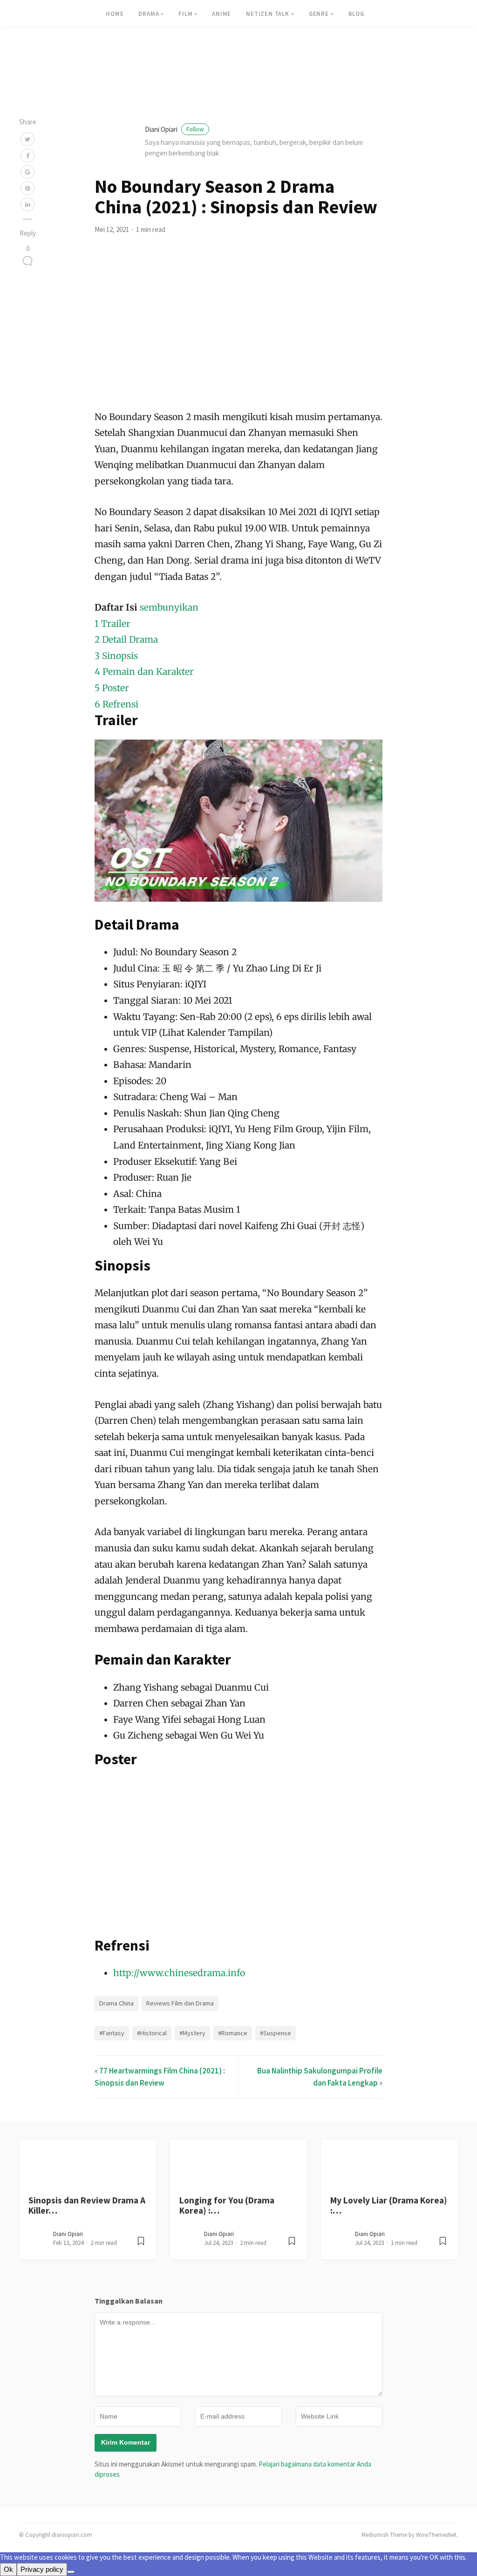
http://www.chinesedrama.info (179, 1973)
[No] (71, 2572)
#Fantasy (112, 2033)
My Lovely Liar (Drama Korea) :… (389, 2205)
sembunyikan (169, 607)
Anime (221, 14)
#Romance (233, 2033)
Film (185, 14)
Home (115, 14)
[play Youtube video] (239, 821)
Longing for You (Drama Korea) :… (227, 2205)
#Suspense (276, 2033)
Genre (319, 14)
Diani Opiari (174, 129)
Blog (356, 14)
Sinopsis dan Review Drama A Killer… (87, 2205)
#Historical (152, 2033)
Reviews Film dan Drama (180, 2003)
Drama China (116, 2003)
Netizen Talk (268, 14)
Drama (149, 14)
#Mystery (192, 2033)
